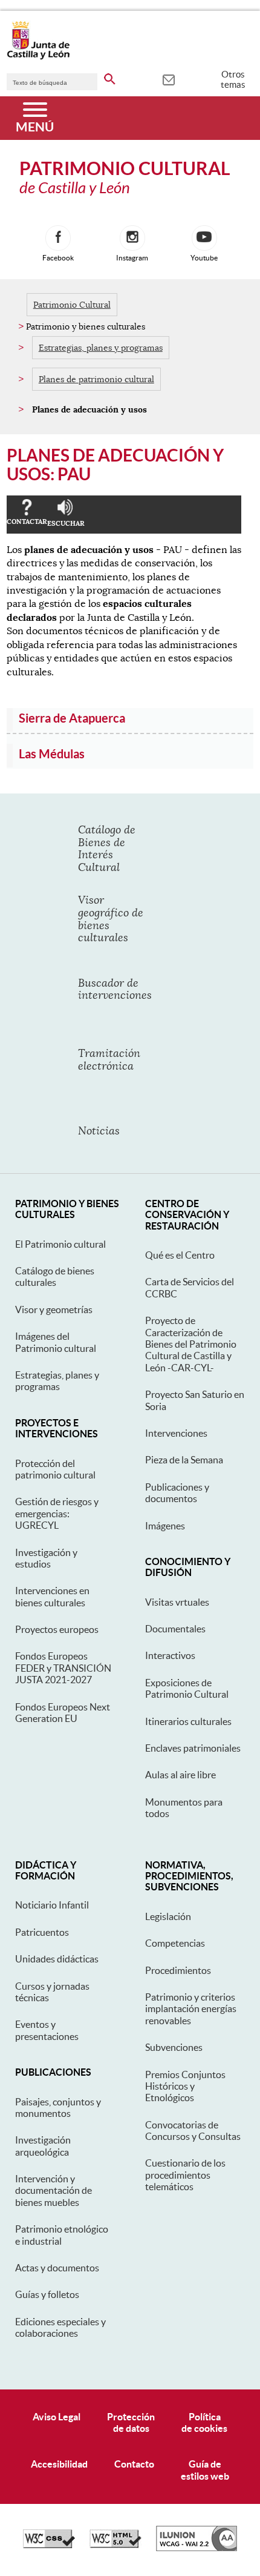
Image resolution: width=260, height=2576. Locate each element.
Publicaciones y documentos (177, 1493)
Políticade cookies (204, 2422)
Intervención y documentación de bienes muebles (54, 2190)
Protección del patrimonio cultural (55, 1469)
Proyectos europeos (57, 1629)
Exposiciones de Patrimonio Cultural (187, 1688)
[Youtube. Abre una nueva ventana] (204, 238)
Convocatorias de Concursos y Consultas (193, 2131)
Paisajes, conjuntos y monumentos (58, 2107)
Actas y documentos (57, 2268)
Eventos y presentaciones (47, 2030)
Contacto (134, 2464)
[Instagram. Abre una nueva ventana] (132, 238)
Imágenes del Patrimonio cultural (56, 1342)
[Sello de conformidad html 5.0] (115, 2545)
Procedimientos (178, 1970)
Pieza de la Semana (184, 1460)
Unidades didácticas (57, 1959)
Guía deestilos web (205, 2470)
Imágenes (165, 1526)
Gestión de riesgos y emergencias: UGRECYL (57, 1513)
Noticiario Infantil (52, 1905)
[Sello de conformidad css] (49, 2545)
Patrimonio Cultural (72, 305)
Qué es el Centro (180, 1255)
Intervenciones (176, 1433)
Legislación (168, 1916)
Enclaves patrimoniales (193, 1748)
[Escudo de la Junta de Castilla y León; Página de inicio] (38, 57)
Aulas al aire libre (180, 1775)
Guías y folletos (47, 2294)
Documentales (175, 1629)
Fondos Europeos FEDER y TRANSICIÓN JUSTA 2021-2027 (63, 1668)
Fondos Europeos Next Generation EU (63, 1713)
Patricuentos (42, 1932)
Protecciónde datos (131, 2422)
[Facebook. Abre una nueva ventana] (58, 238)
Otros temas (233, 79)
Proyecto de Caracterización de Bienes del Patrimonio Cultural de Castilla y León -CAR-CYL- (191, 1344)
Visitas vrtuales (177, 1602)
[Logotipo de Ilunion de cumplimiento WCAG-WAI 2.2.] (197, 2548)
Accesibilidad (59, 2464)
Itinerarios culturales (188, 1721)
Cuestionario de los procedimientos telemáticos (185, 2175)
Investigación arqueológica (43, 2146)
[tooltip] (168, 79)
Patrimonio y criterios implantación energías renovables (191, 2009)
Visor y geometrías (54, 1310)
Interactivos (170, 1655)
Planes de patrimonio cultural (96, 379)
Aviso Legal (57, 2417)
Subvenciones (174, 2047)
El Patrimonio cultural (60, 1244)
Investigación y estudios (46, 1558)
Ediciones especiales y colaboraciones (60, 2327)
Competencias (175, 1943)
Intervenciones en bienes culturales (52, 1596)
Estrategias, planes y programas (101, 348)
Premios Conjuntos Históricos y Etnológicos (185, 2086)
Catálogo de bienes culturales (55, 1276)
